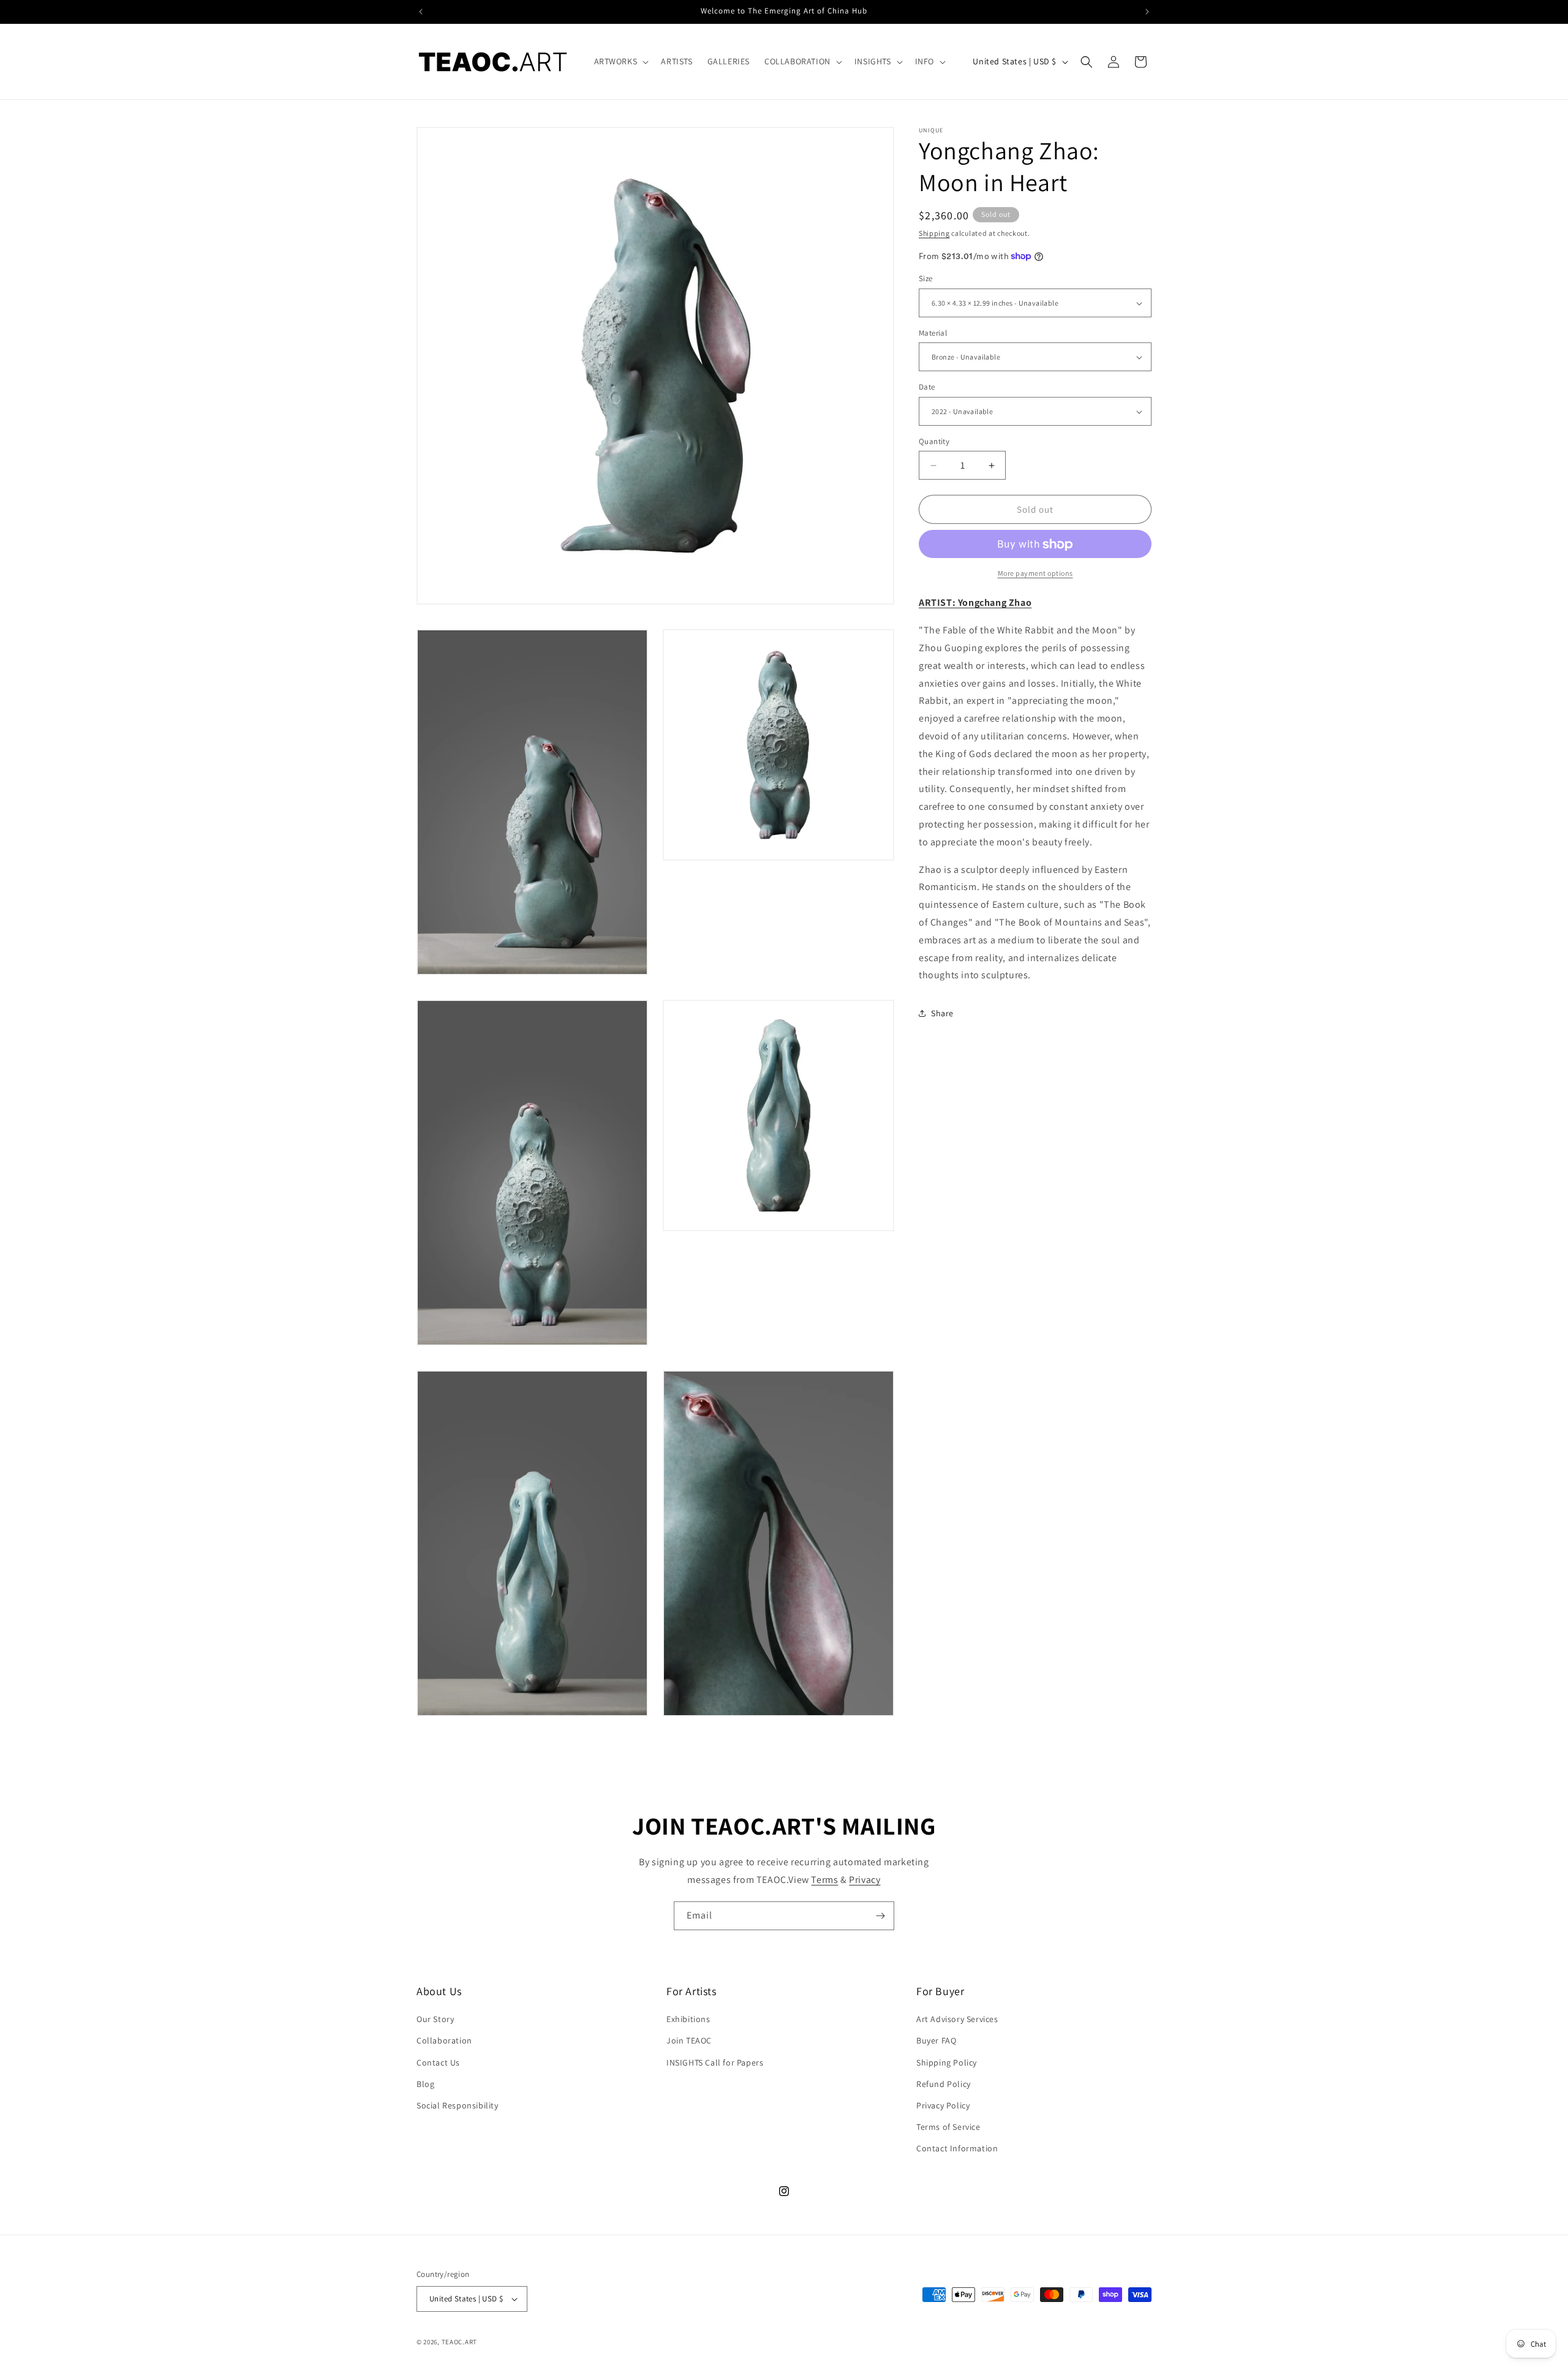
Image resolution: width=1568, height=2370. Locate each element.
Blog (425, 2084)
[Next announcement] (1147, 12)
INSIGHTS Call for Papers (715, 2062)
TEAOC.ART (459, 2342)
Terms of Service (948, 2127)
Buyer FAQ (936, 2040)
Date (927, 387)
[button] (620, 61)
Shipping (934, 233)
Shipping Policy (947, 2062)
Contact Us (438, 2062)
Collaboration (444, 2040)
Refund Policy (944, 2084)
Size (926, 279)
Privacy (865, 1880)
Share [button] (942, 1013)
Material (933, 333)
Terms (824, 1880)
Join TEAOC (689, 2040)
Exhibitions (688, 2019)
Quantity (934, 441)
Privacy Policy (943, 2105)
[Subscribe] (880, 1916)
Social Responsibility (458, 2105)
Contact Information (957, 2148)
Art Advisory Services (957, 2019)
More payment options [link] (1035, 574)
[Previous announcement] (421, 12)
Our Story (435, 2019)
